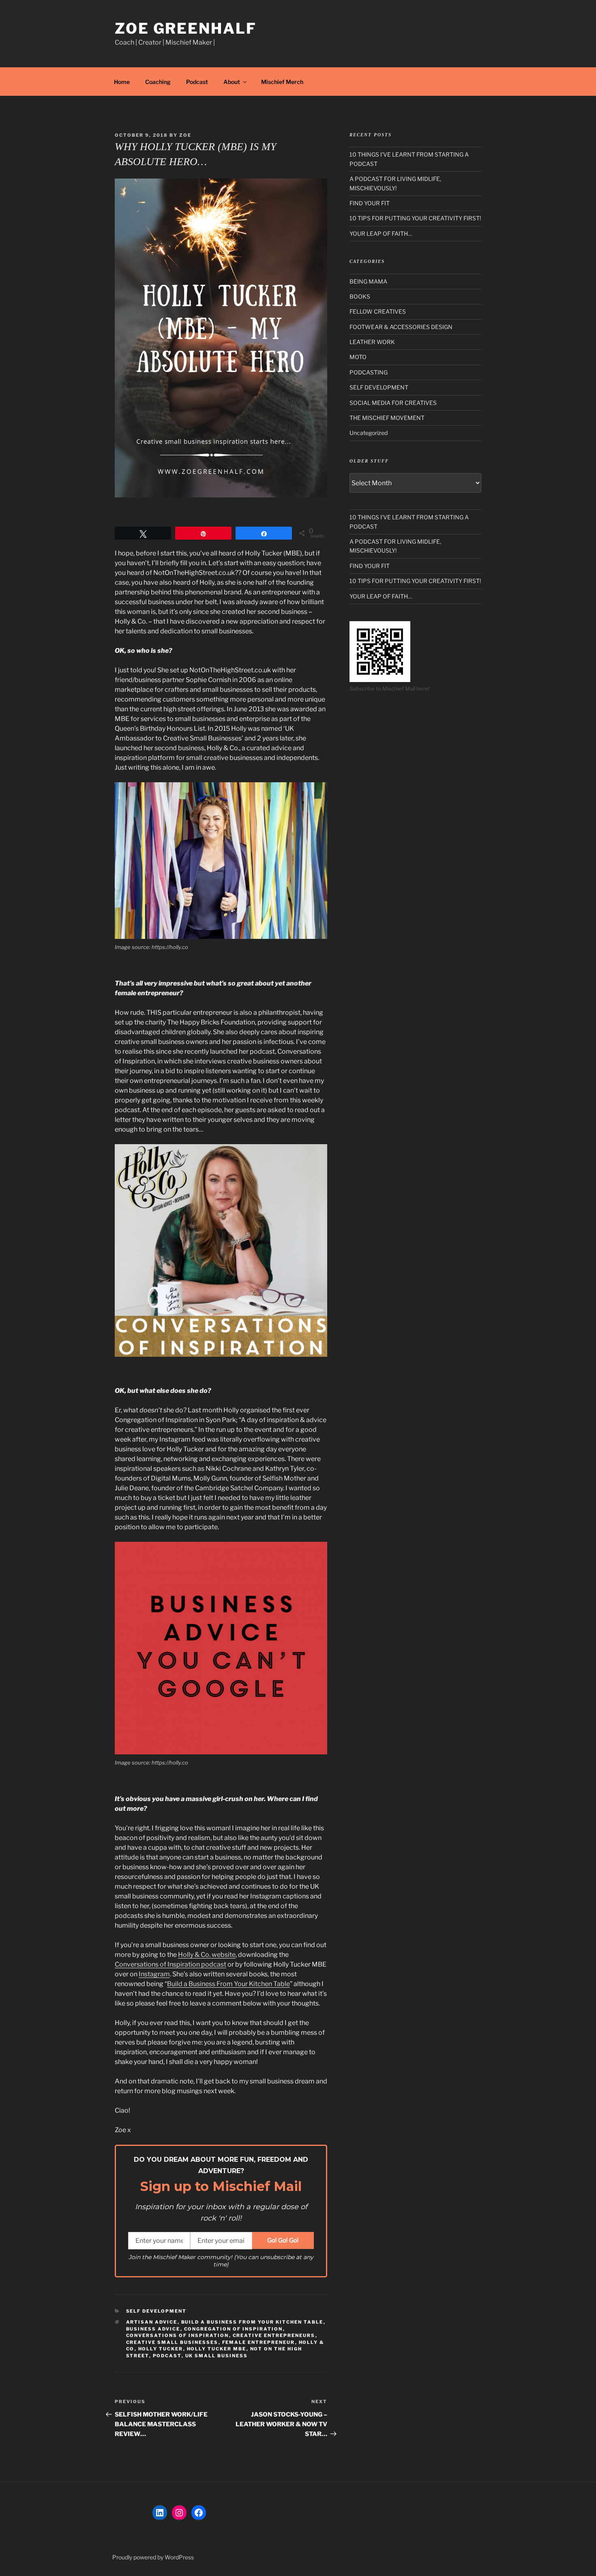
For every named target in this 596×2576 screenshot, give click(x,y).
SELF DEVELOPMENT (157, 2311)
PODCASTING (369, 372)
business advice (153, 2329)
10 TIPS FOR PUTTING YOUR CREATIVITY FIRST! (415, 218)
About (232, 82)
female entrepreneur (259, 2342)
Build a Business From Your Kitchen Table (228, 1984)
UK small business (217, 2356)
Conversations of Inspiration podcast (170, 1964)
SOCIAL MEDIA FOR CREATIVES (393, 403)
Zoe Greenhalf (185, 28)
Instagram (154, 1974)
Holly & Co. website (207, 1955)
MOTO (358, 357)
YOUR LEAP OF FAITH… (381, 233)
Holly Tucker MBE (217, 2349)
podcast (167, 2356)
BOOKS (360, 296)
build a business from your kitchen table (252, 2322)
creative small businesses (172, 2342)
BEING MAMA (368, 281)
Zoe (185, 135)
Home (122, 82)
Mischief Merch (282, 82)
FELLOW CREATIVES (378, 311)
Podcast (197, 82)
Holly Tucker (161, 2349)
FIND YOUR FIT (370, 203)
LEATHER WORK (372, 342)
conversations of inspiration (178, 2335)
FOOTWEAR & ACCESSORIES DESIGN (401, 327)
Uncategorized (369, 433)
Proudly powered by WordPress (153, 2557)
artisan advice (152, 2322)
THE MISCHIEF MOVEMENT (387, 418)
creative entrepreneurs (274, 2335)
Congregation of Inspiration (234, 2329)
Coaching (158, 82)
